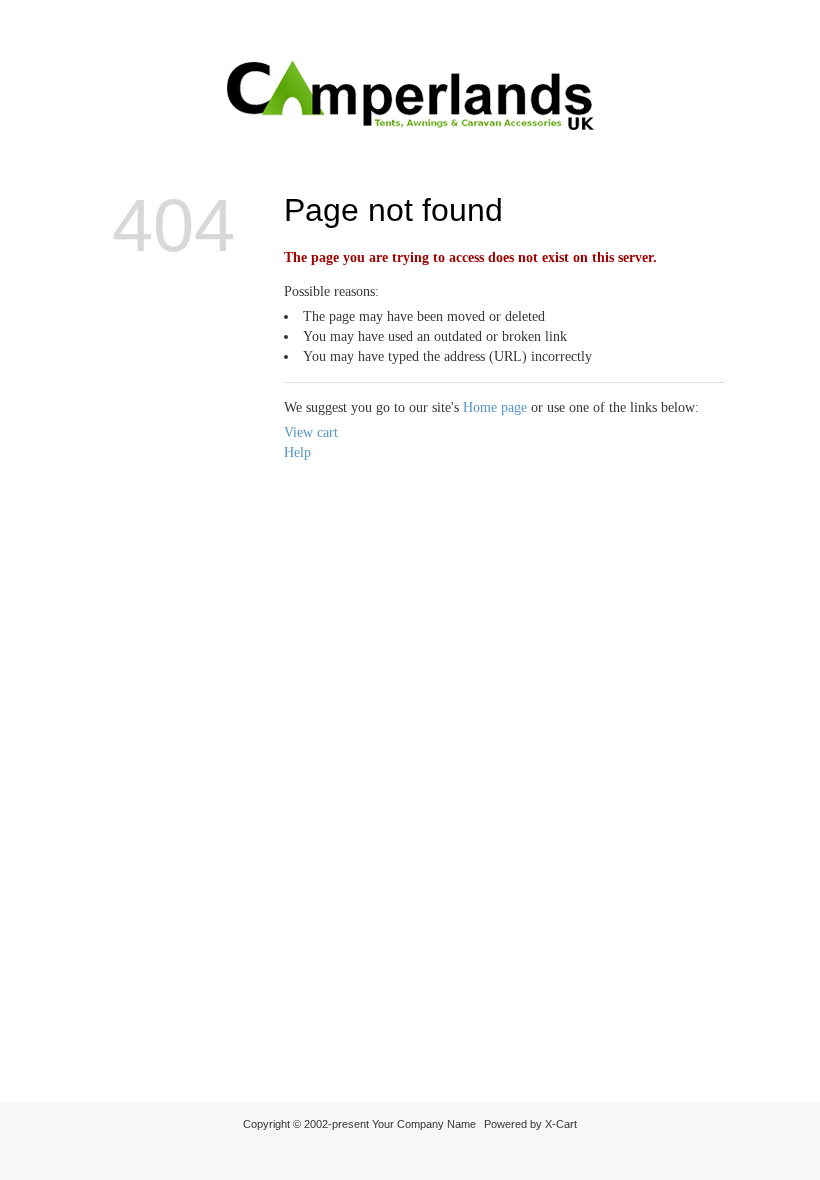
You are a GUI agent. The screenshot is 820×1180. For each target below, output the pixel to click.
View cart (311, 432)
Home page (495, 407)
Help (297, 452)
